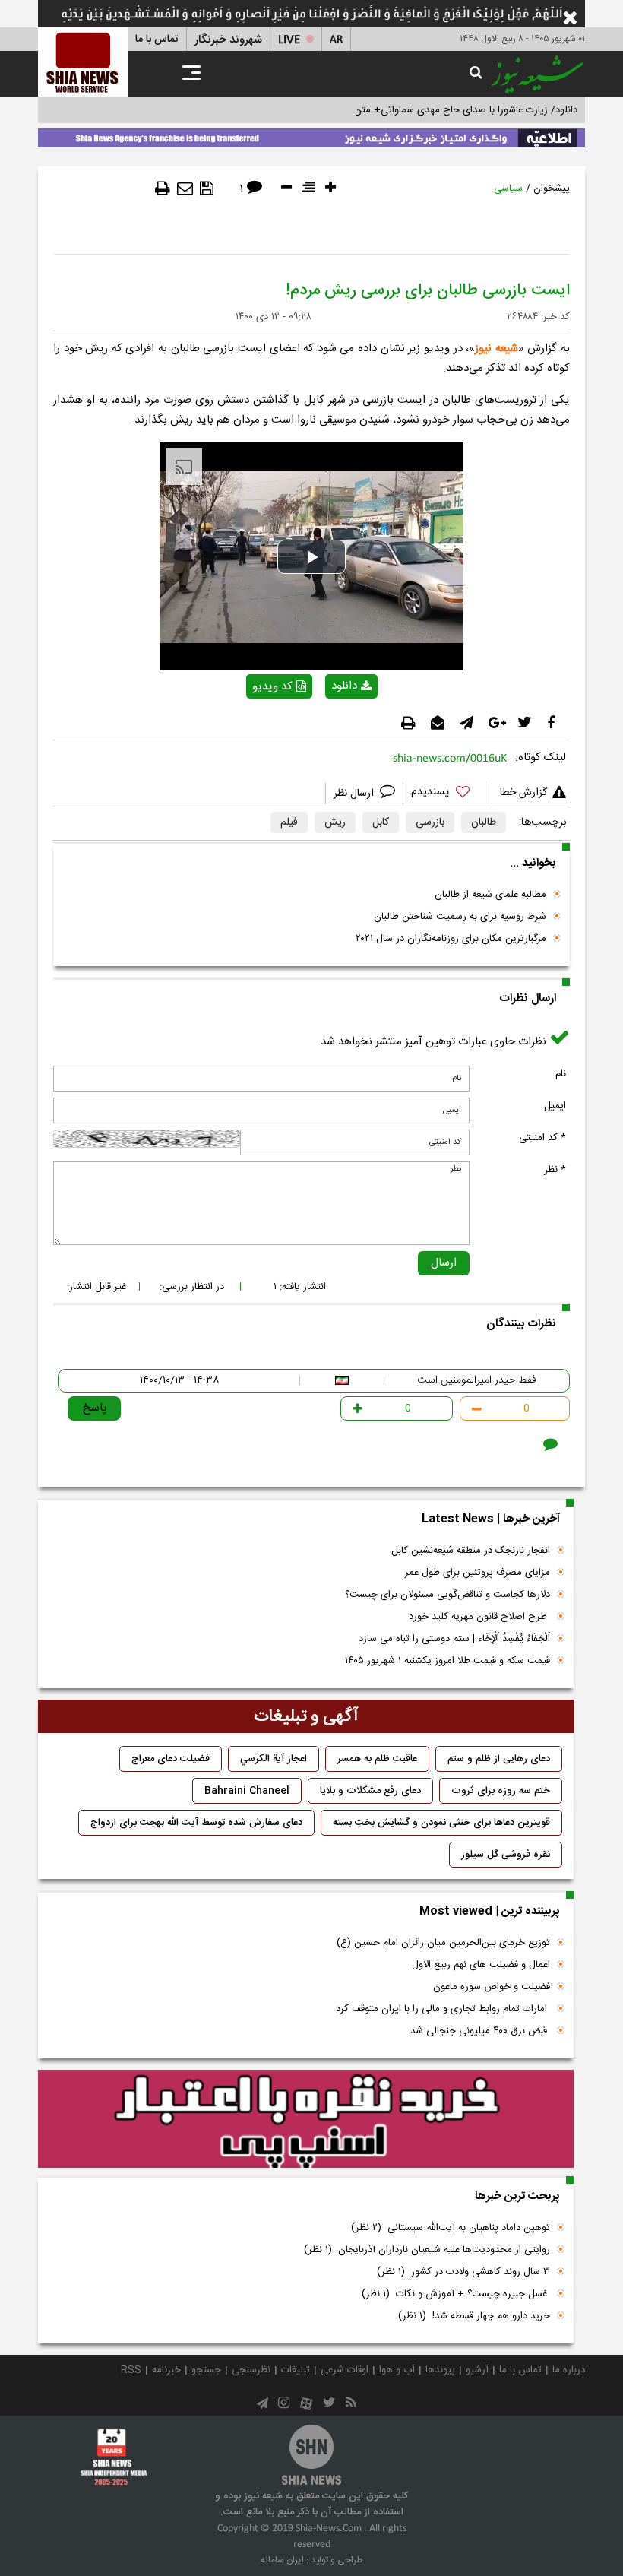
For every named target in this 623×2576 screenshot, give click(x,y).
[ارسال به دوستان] (185, 189)
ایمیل (555, 1106)
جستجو (206, 2370)
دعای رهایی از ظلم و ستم (499, 1759)
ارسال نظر (355, 794)
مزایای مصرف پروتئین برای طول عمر (478, 1573)
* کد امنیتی (542, 1138)
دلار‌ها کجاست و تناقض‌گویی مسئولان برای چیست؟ (447, 1595)
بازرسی (430, 822)
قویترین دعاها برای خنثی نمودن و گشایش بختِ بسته (441, 1823)
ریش (335, 822)
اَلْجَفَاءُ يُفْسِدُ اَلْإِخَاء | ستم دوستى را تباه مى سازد (454, 1639)
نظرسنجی (251, 2370)
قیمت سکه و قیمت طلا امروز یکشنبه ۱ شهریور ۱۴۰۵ (447, 1661)
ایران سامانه (282, 2560)
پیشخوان (552, 189)
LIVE (289, 40)
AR (336, 40)
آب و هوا (397, 2370)
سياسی (508, 189)
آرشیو (477, 2370)
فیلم (289, 822)
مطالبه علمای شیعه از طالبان (490, 895)
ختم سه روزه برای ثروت (501, 1791)
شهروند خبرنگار (228, 40)
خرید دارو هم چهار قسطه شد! (474, 2316)
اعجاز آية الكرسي (274, 1759)
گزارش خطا (523, 793)
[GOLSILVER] (306, 2119)
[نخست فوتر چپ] (114, 2457)
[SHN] (83, 62)
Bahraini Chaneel (247, 1791)
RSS (131, 2370)
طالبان (484, 822)
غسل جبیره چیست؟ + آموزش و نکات (456, 2294)
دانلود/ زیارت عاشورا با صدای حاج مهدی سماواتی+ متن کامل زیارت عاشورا (428, 110)
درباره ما (569, 2370)
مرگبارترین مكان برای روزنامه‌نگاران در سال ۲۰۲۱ (451, 939)
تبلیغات (296, 2370)
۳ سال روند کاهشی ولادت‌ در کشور (463, 2272)
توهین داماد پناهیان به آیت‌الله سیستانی (451, 2228)
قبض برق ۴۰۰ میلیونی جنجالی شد (480, 2031)
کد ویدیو (272, 687)
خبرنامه (166, 2370)
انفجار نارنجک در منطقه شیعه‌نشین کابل (471, 1551)
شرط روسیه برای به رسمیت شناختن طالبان (460, 917)
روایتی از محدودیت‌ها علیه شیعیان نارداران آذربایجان (427, 2250)
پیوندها (440, 2370)
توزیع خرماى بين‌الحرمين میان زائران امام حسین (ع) (443, 1943)
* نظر (555, 1170)
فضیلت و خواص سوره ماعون (492, 1987)
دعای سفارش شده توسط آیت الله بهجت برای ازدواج (196, 1823)
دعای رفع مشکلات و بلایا (370, 1791)
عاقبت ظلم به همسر (377, 1759)
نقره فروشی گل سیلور (506, 1855)
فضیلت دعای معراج (171, 1759)
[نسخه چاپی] (163, 189)
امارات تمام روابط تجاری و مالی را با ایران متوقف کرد (443, 2009)
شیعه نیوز (497, 349)
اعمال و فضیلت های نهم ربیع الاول (481, 1965)
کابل (381, 822)
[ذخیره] (207, 189)
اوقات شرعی (345, 2370)
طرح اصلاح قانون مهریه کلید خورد (479, 1617)
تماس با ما (157, 40)
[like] (447, 794)
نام (561, 1074)
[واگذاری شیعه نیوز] (311, 135)
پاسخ (95, 1408)
